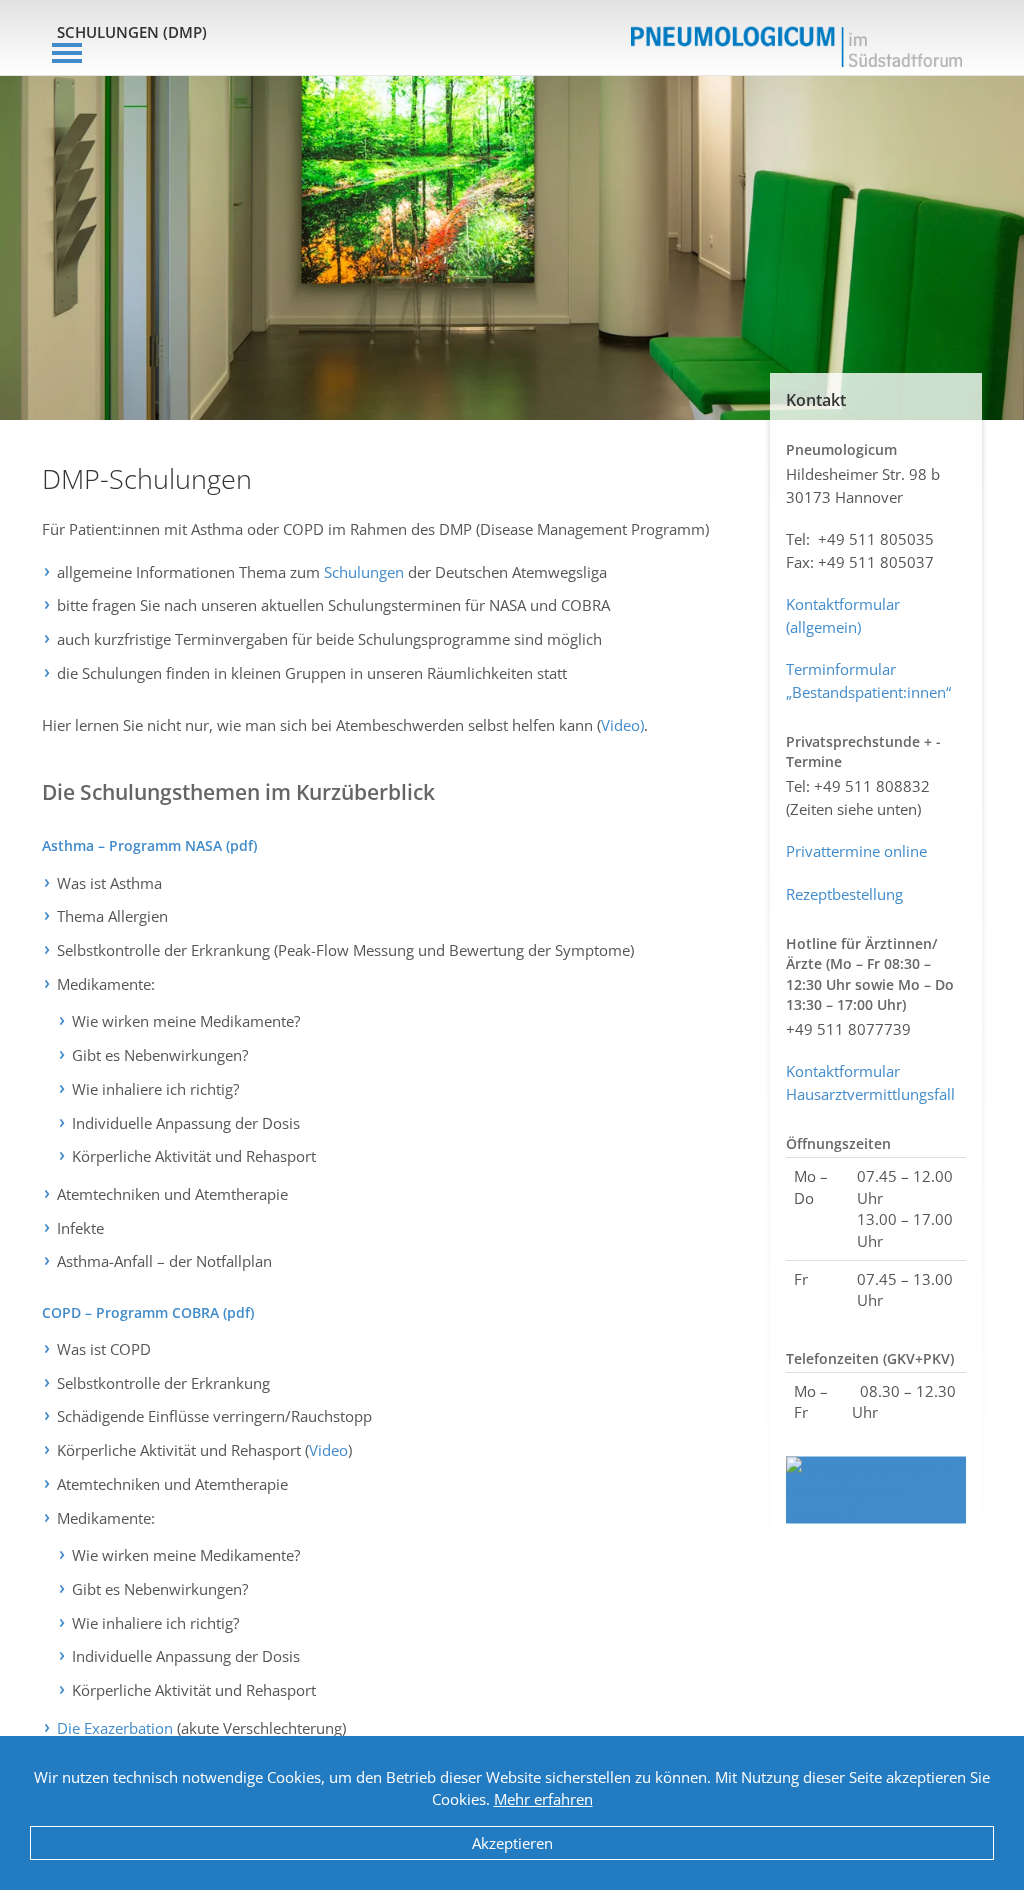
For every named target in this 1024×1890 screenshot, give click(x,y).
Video (328, 1450)
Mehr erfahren (543, 1799)
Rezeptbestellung (844, 894)
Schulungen (364, 572)
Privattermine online (856, 851)
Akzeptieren (512, 1843)
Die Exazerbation (115, 1728)
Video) (622, 725)
